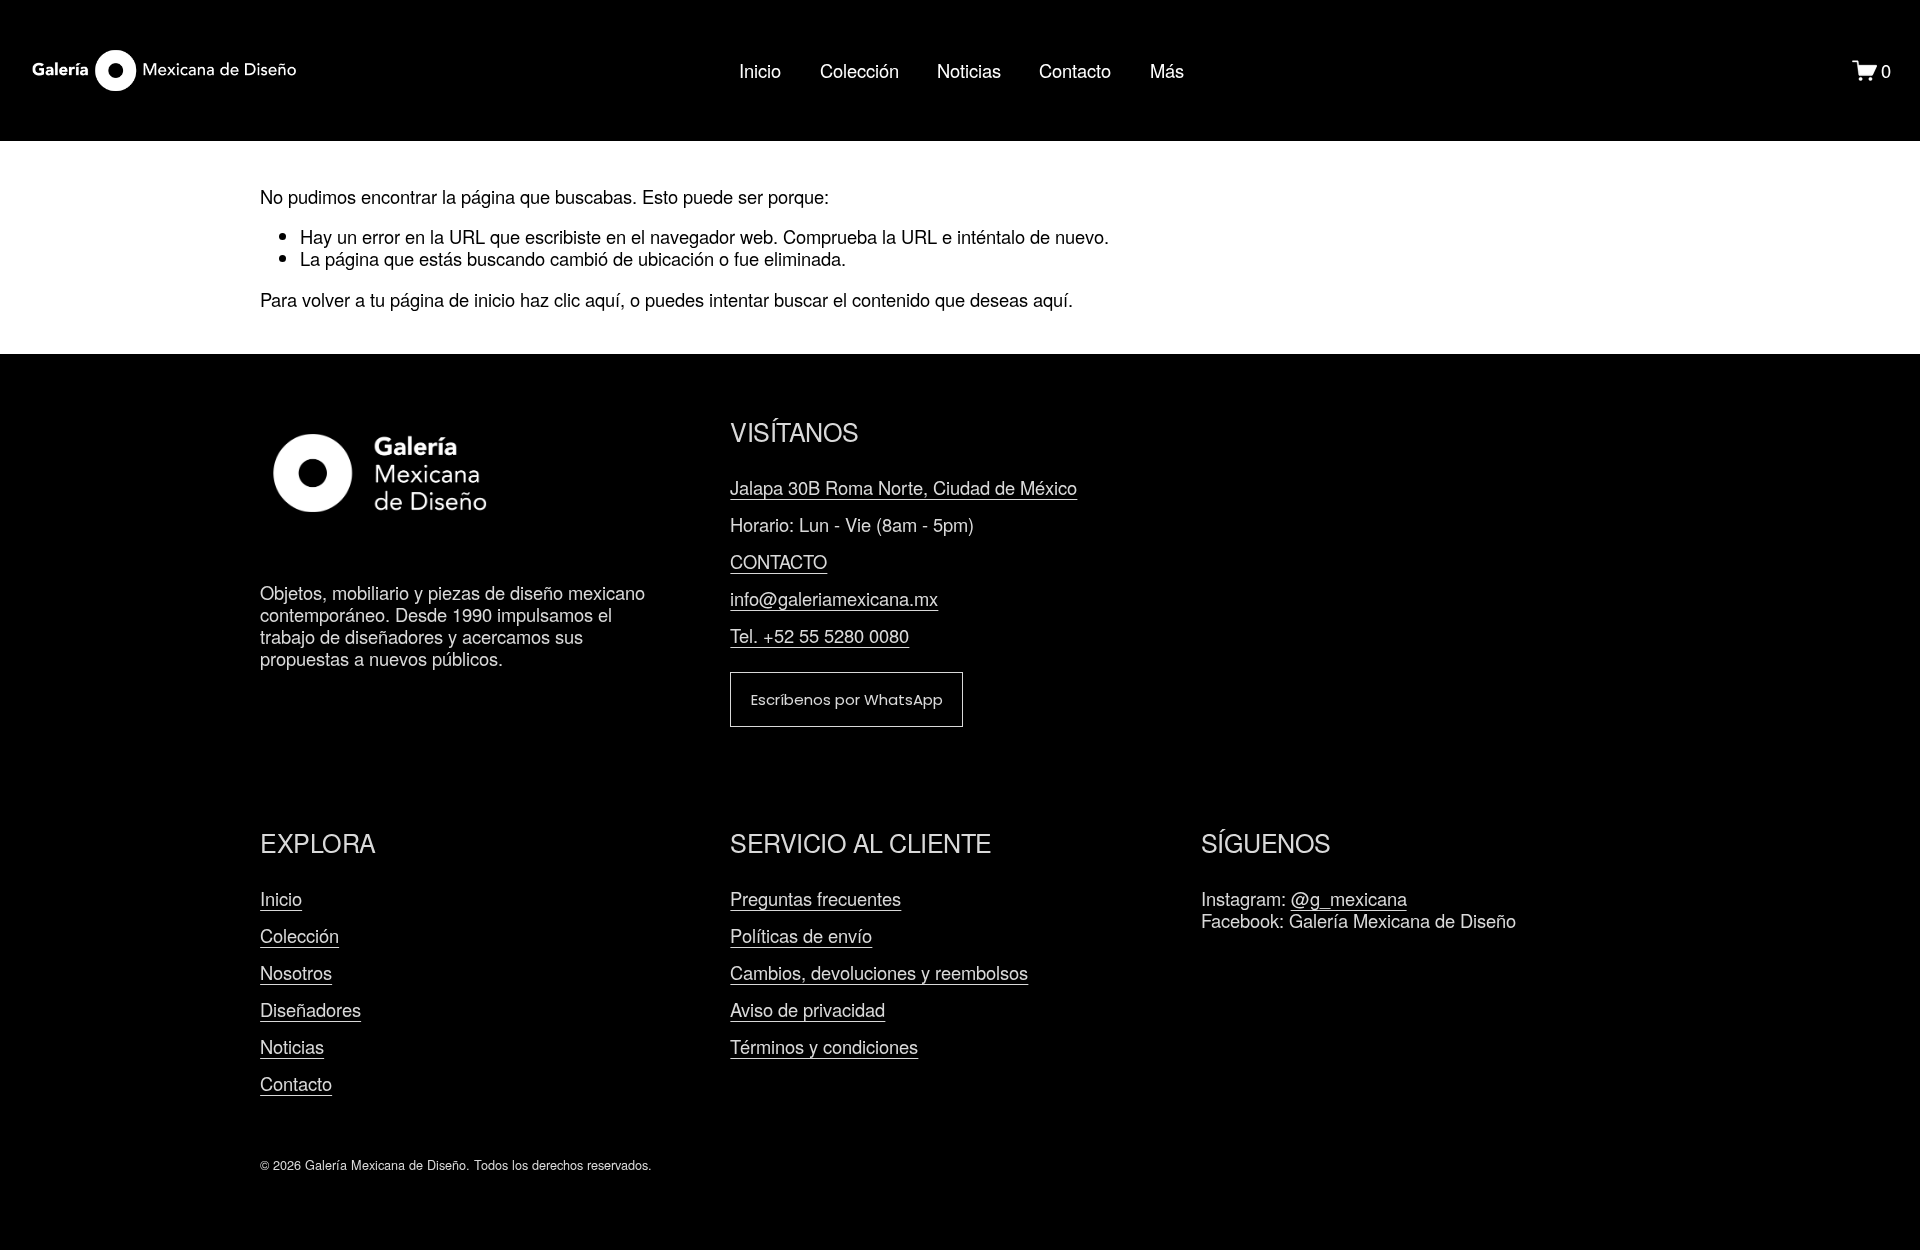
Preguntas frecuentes (815, 898)
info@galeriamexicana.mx (834, 598)
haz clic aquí (570, 299)
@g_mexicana (1349, 898)
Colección (859, 71)
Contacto (1075, 71)
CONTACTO (778, 561)
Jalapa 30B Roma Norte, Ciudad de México (903, 487)
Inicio (760, 71)
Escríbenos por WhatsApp (847, 699)
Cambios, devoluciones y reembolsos (879, 972)
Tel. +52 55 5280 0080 (819, 635)
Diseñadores (310, 1009)
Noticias (969, 71)
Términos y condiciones (824, 1046)
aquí (1050, 299)
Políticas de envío (801, 935)
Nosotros (296, 972)
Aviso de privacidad (807, 1009)
